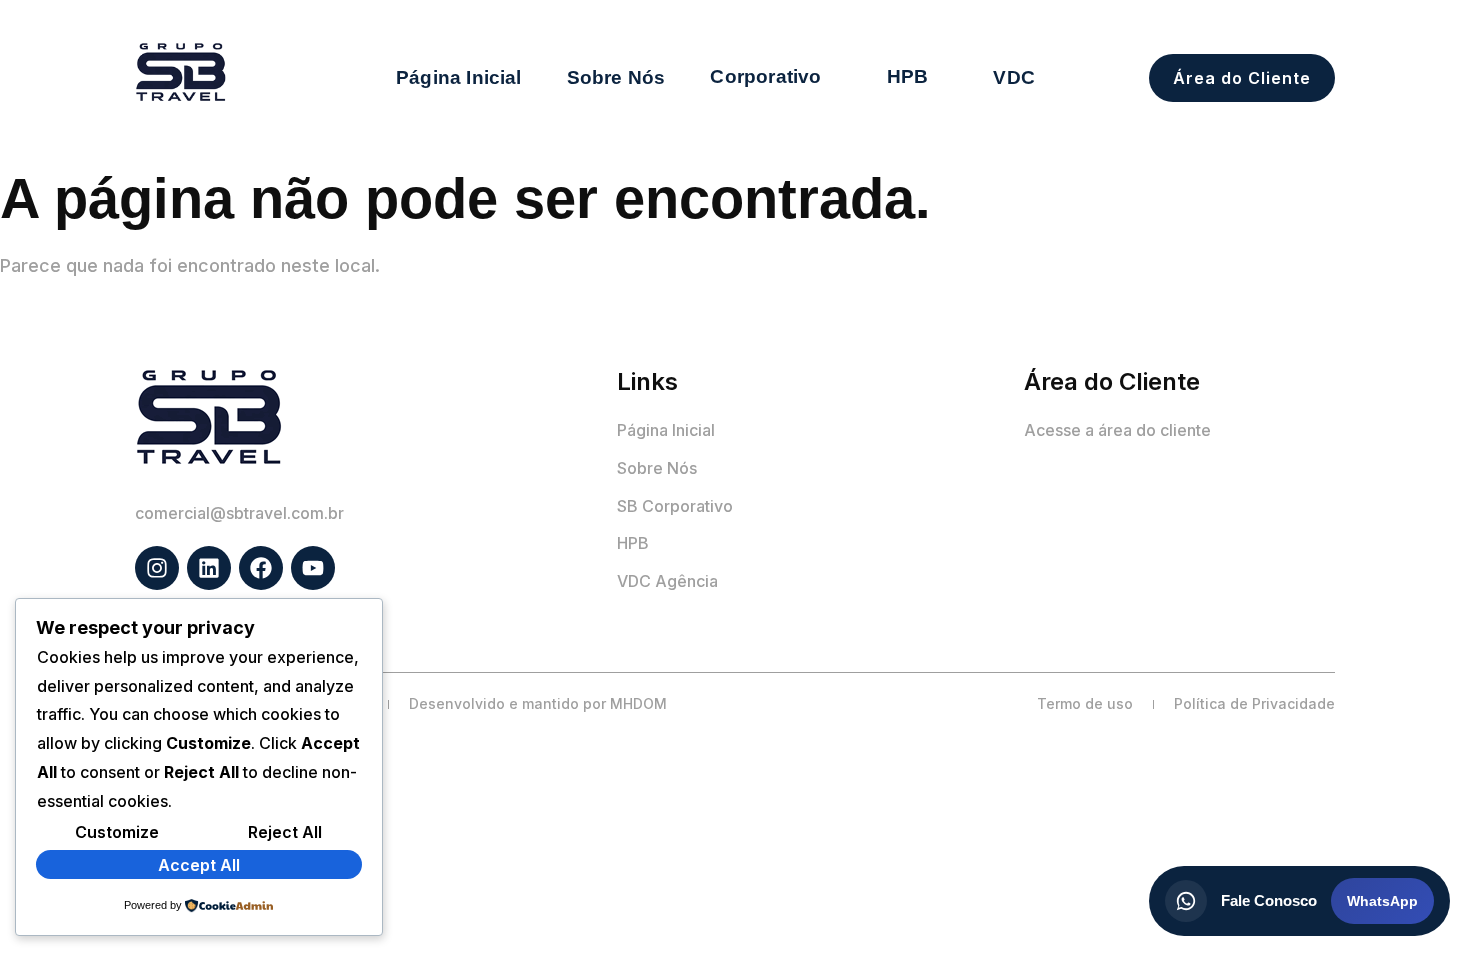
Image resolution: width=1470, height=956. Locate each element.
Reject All (285, 832)
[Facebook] (261, 568)
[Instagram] (157, 568)
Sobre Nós (616, 77)
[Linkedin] (209, 568)
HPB (908, 77)
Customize (117, 832)
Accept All (199, 865)
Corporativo (765, 77)
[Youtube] (313, 568)
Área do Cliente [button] (1242, 78)
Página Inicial (459, 77)
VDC (1014, 77)
